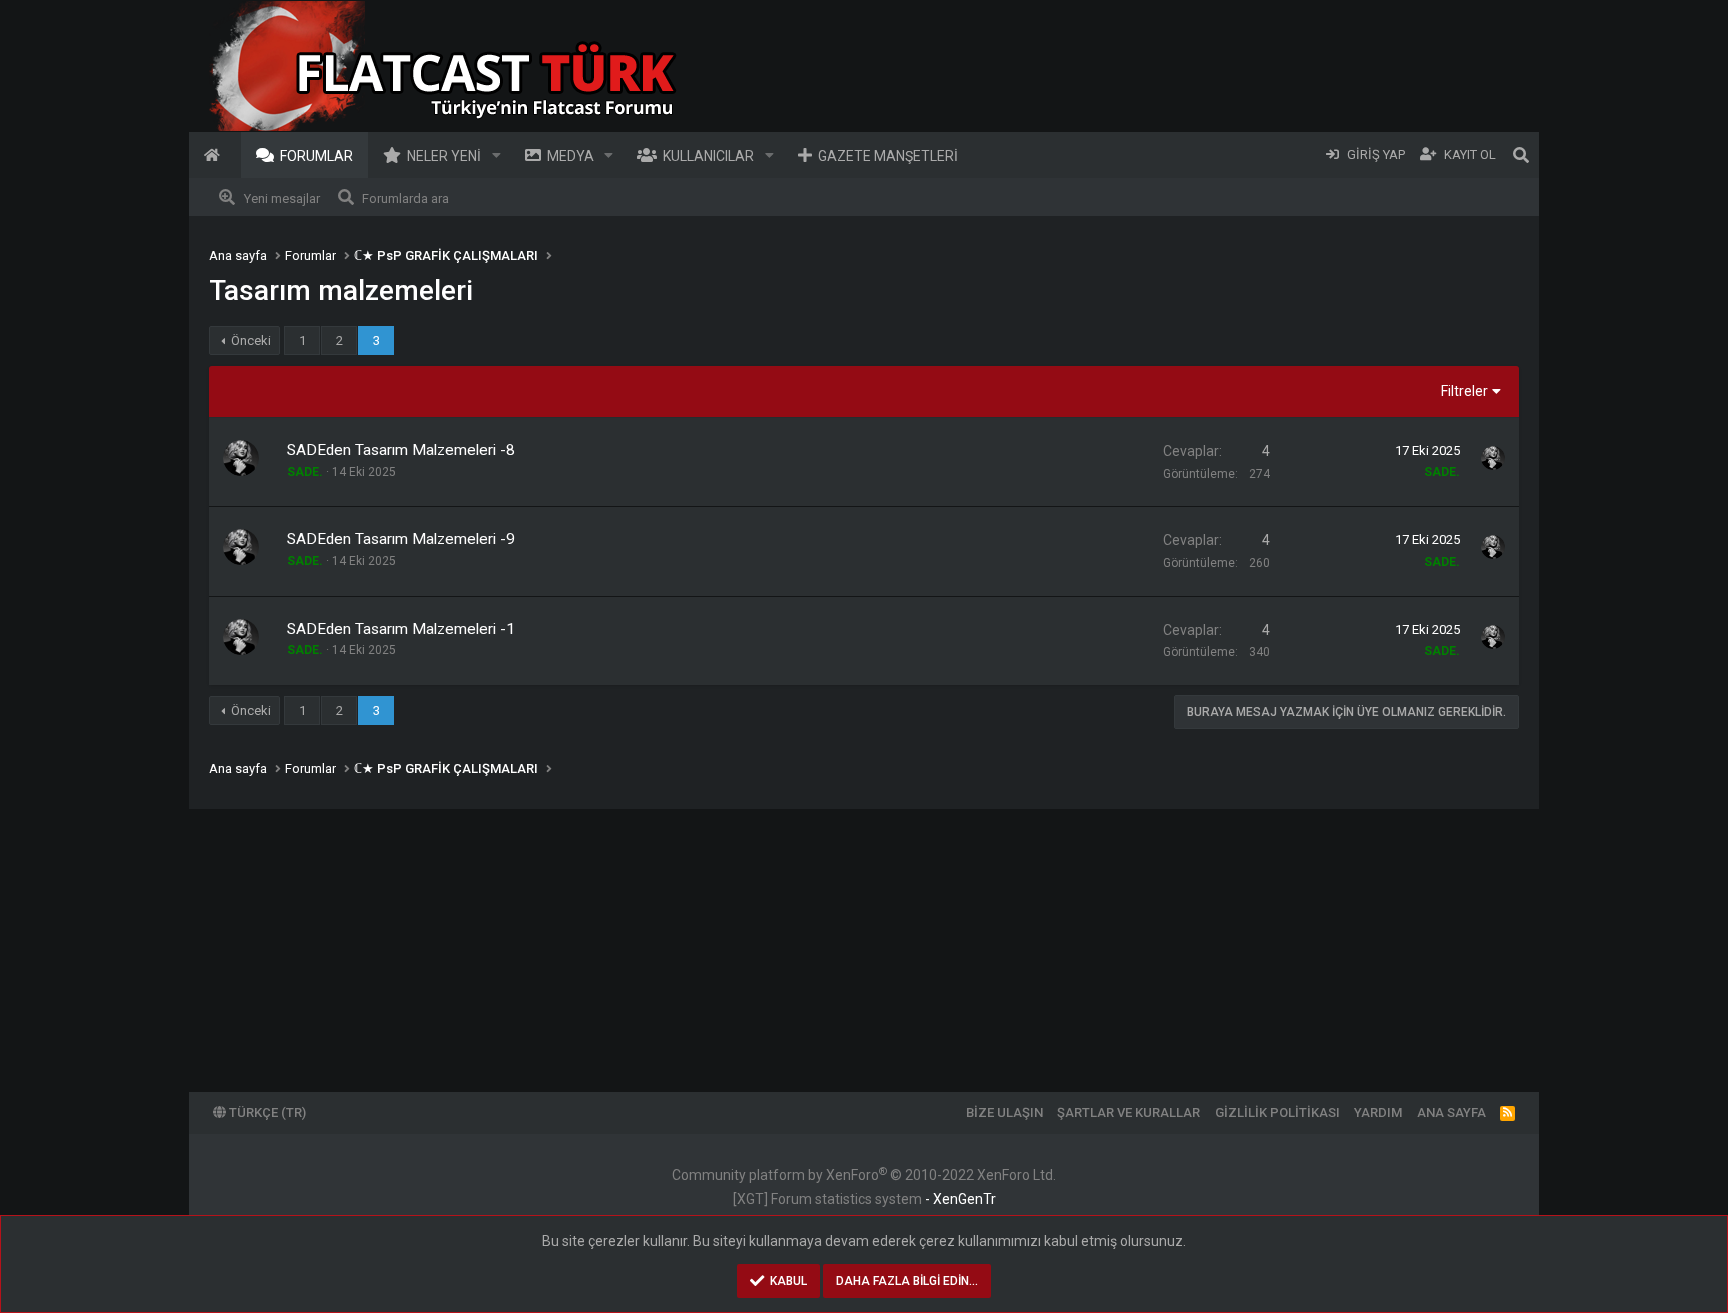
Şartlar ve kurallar (1128, 1112)
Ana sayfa (215, 155)
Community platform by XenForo (864, 1175)
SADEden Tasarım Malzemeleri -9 (401, 539)
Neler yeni (444, 156)
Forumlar (316, 156)
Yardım (1378, 1112)
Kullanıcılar (708, 156)
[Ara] (1521, 155)
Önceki (251, 340)
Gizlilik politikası (1277, 1112)
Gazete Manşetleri (888, 156)
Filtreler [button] (1464, 391)
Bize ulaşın (1004, 1112)
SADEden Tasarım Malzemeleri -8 (401, 450)
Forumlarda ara (405, 198)
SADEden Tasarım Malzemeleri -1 (401, 629)
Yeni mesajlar (282, 198)
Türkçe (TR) (266, 1112)
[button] (496, 155)
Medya (570, 156)
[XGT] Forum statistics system (864, 1199)
